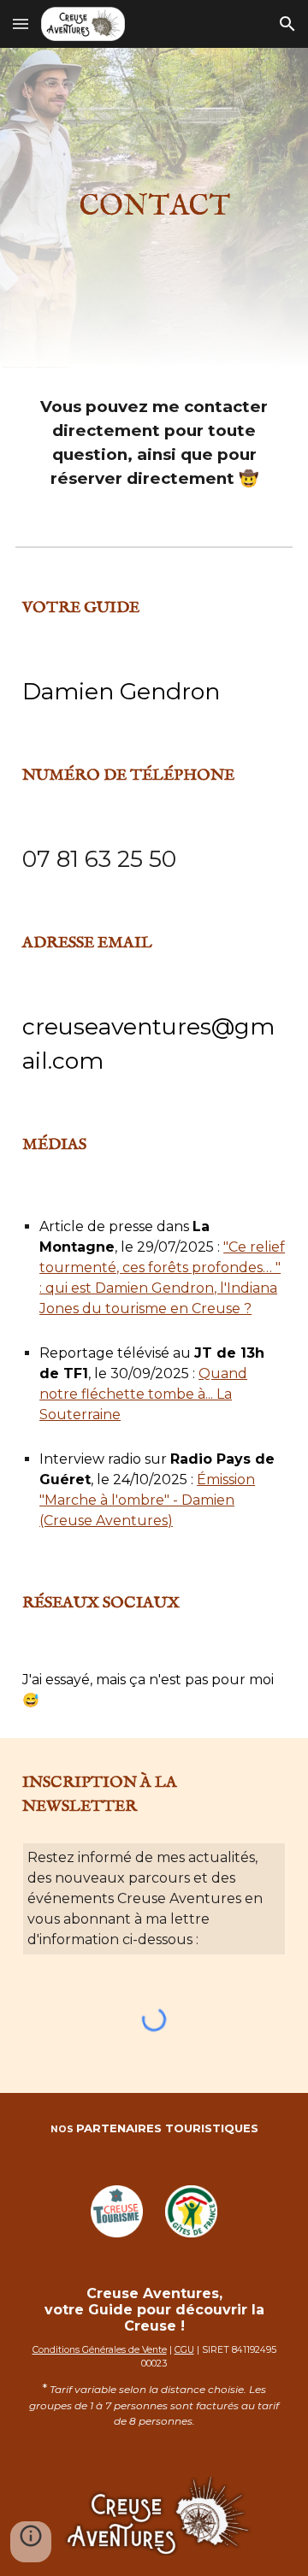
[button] (21, 24)
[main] (154, 208)
